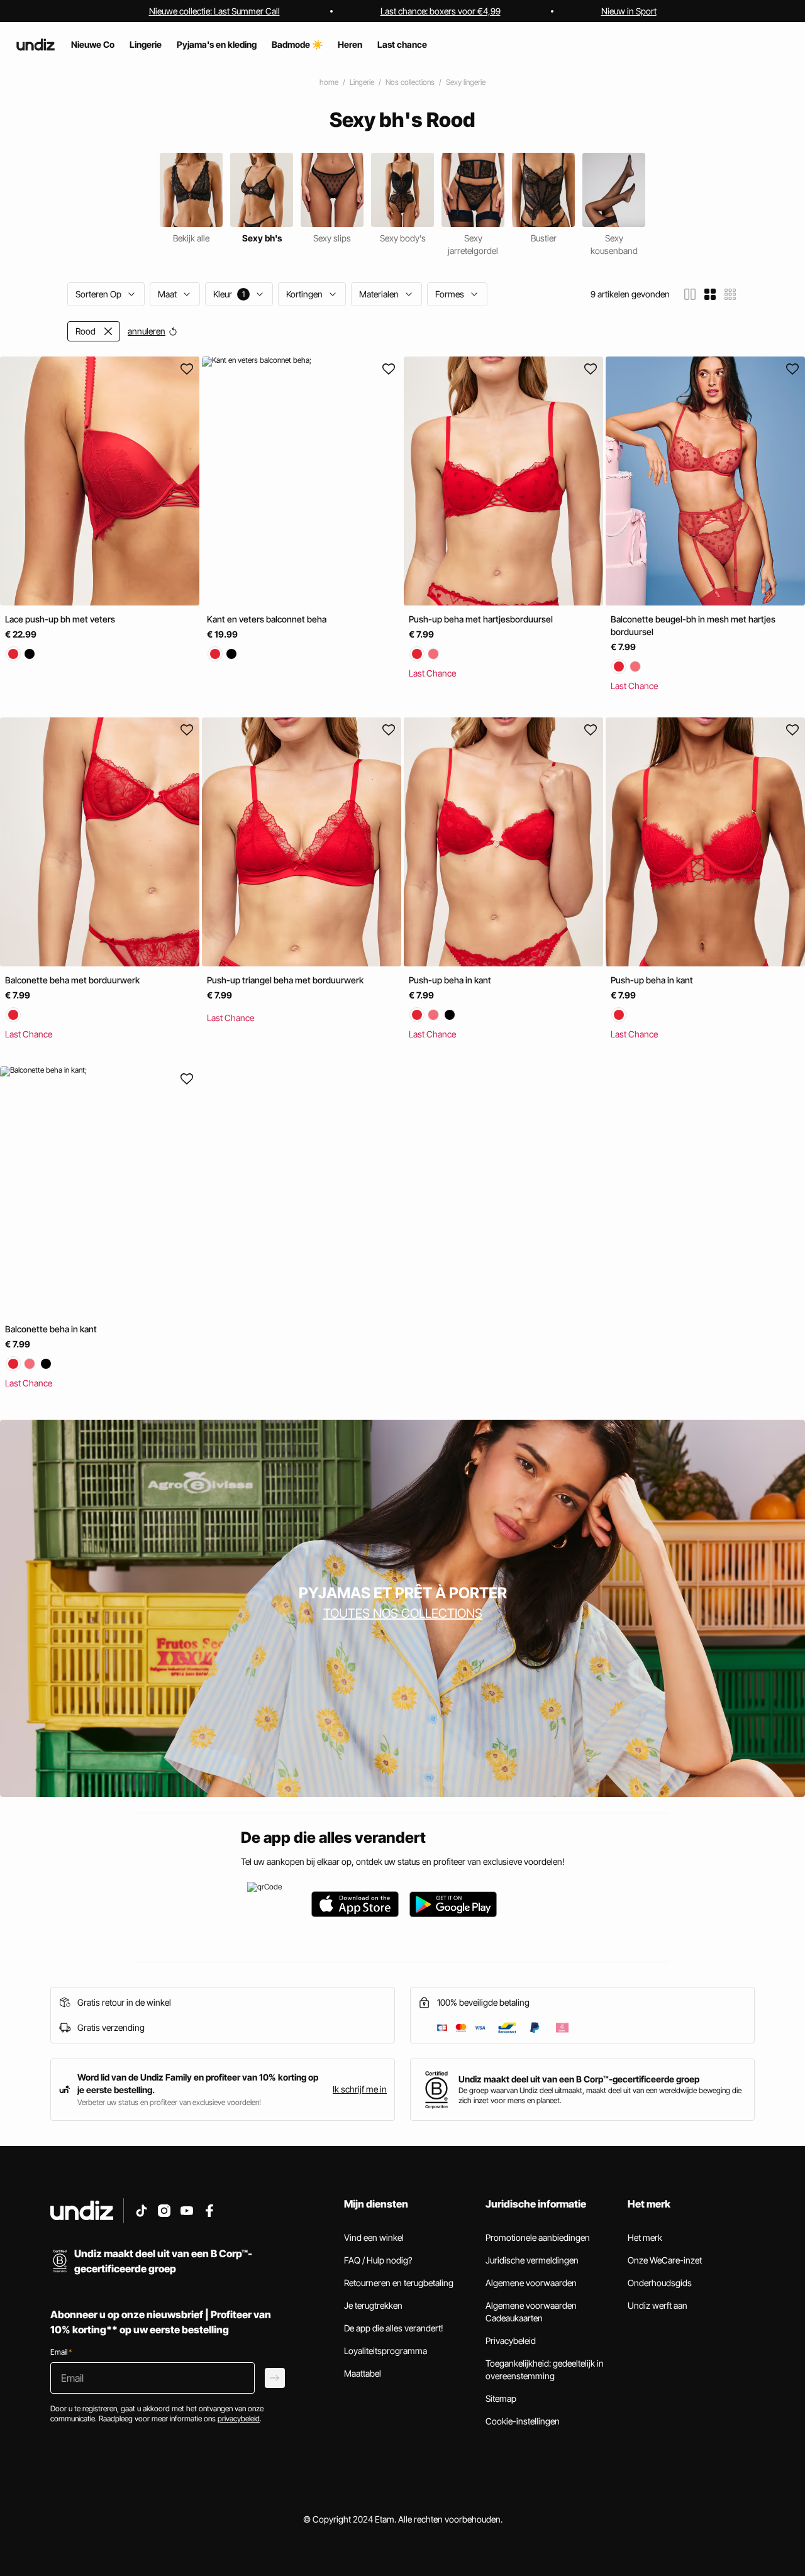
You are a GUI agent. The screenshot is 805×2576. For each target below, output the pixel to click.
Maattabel (363, 2373)
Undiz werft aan (658, 2305)
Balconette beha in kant (51, 1329)
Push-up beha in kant (450, 981)
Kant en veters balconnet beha (267, 619)
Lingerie (362, 82)
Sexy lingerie (466, 82)
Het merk (645, 2237)
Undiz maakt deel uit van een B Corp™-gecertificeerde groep (579, 2079)
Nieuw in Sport (629, 11)
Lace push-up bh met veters (60, 619)
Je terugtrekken (373, 2305)
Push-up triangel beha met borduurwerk (285, 981)
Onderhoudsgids (660, 2283)
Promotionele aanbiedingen (538, 2237)
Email (61, 2352)
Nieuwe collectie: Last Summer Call (214, 11)
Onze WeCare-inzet (665, 2260)
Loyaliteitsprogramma (386, 2351)
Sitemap (501, 2398)
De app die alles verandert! (394, 2328)
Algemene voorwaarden (531, 2283)
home (329, 82)
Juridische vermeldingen (532, 2260)
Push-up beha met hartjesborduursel (481, 619)
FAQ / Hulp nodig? (378, 2260)
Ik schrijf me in (360, 2089)
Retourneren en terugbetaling (399, 2283)
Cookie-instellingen (523, 2421)
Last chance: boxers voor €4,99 (441, 11)
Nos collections (410, 82)
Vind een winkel (374, 2237)
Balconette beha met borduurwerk (72, 981)
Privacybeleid (511, 2341)
